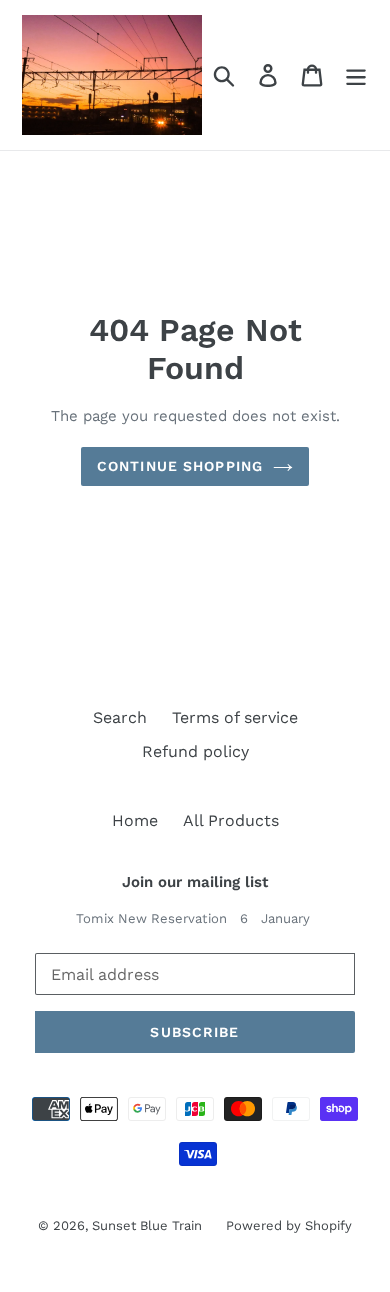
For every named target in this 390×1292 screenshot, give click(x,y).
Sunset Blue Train (149, 1225)
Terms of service (235, 717)
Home (135, 820)
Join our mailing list (195, 882)
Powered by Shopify (289, 1225)
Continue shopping (180, 466)
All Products (231, 820)
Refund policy (195, 751)
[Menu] (356, 75)
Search (120, 717)
